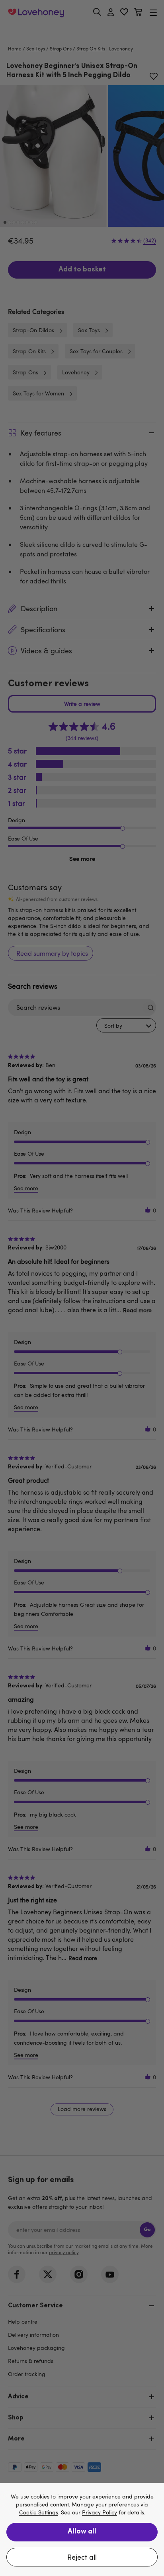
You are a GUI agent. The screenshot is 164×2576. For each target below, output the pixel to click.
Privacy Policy (100, 2513)
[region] (82, 2530)
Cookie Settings (39, 2513)
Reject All (82, 2557)
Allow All (82, 2532)
